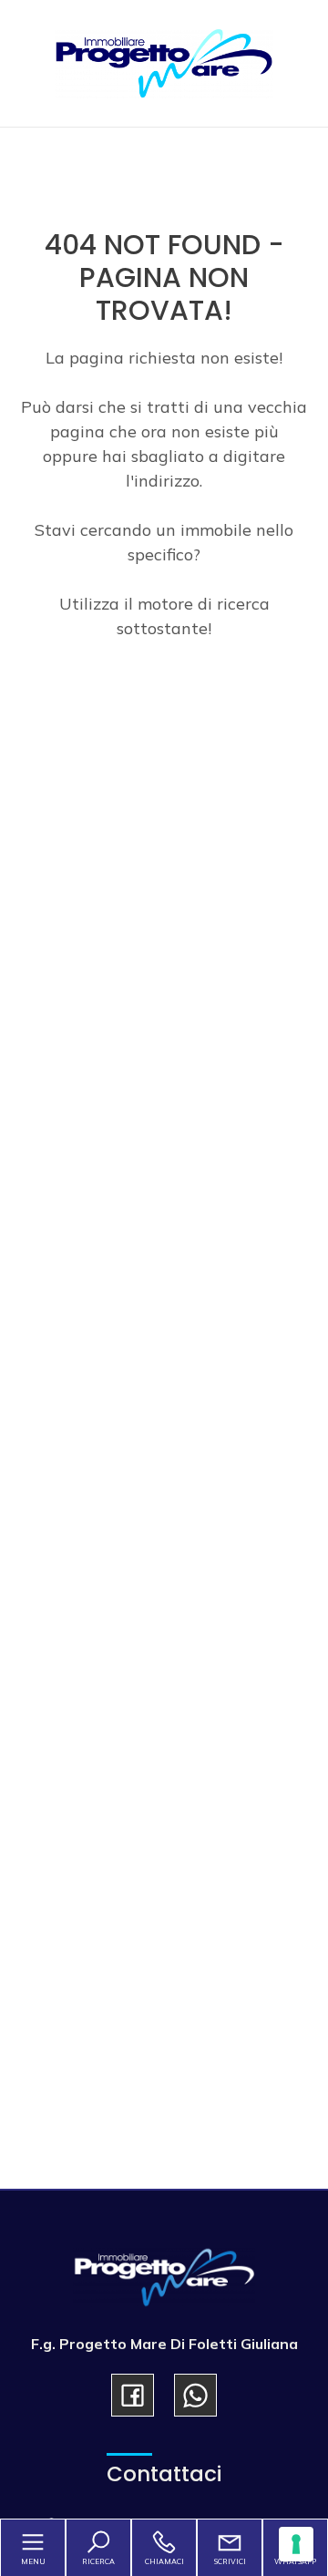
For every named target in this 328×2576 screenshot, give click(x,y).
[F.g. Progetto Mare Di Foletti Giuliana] (164, 62)
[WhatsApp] (195, 2395)
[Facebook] (133, 2395)
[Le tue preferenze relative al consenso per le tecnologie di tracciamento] (296, 2544)
